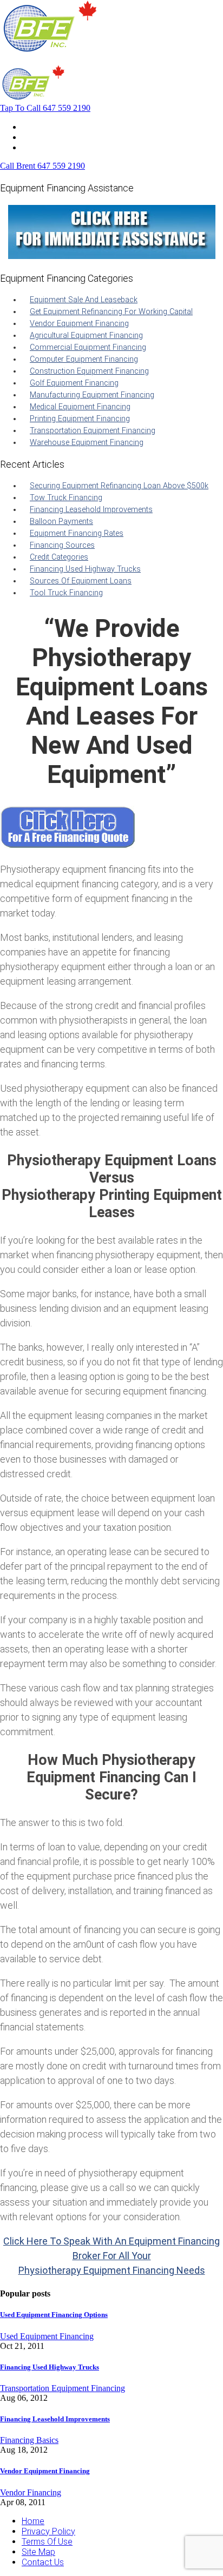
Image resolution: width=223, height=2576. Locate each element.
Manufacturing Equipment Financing (92, 395)
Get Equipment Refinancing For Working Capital (111, 312)
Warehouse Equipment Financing (87, 443)
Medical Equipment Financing (80, 407)
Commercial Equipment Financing (88, 347)
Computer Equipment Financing (84, 359)
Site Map (38, 2552)
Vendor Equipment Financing (79, 324)
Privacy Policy (48, 2531)
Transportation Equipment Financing (93, 431)
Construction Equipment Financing (89, 371)
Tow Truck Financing (66, 498)
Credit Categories (59, 557)
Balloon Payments (61, 522)
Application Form (54, 137)
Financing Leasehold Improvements (91, 510)
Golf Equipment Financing (74, 383)
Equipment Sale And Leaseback (84, 300)
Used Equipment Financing (47, 2336)
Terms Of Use (47, 2542)
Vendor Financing (31, 2492)
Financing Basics (29, 2440)
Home (33, 127)
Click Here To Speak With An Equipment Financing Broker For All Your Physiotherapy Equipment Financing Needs (111, 2256)
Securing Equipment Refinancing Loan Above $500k (119, 486)
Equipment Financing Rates (77, 533)
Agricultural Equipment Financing (86, 336)
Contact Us (43, 147)
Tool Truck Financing (66, 593)
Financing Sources (62, 545)
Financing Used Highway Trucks (85, 569)
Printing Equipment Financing (80, 419)
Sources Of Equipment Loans (81, 581)
